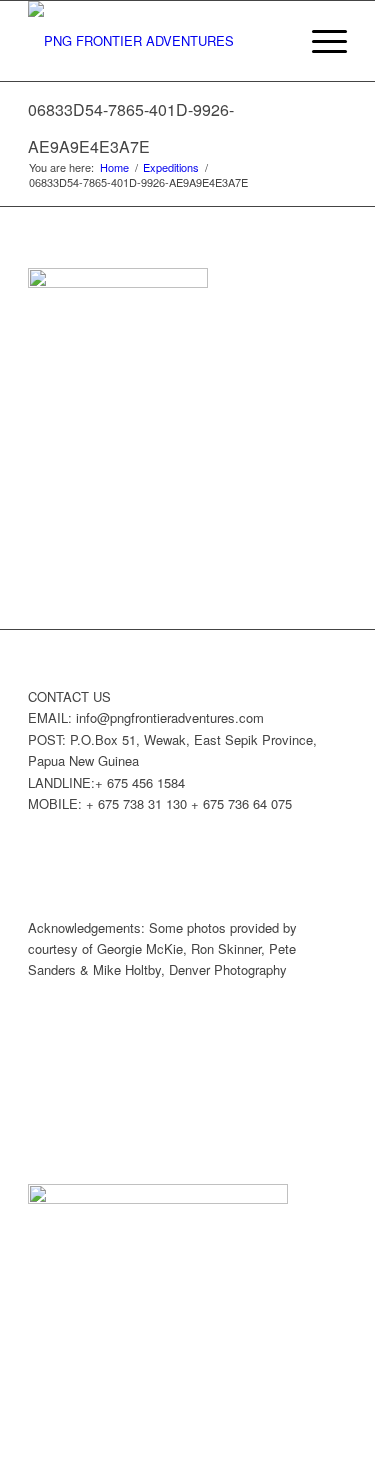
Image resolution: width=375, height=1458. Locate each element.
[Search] (272, 41)
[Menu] (319, 41)
